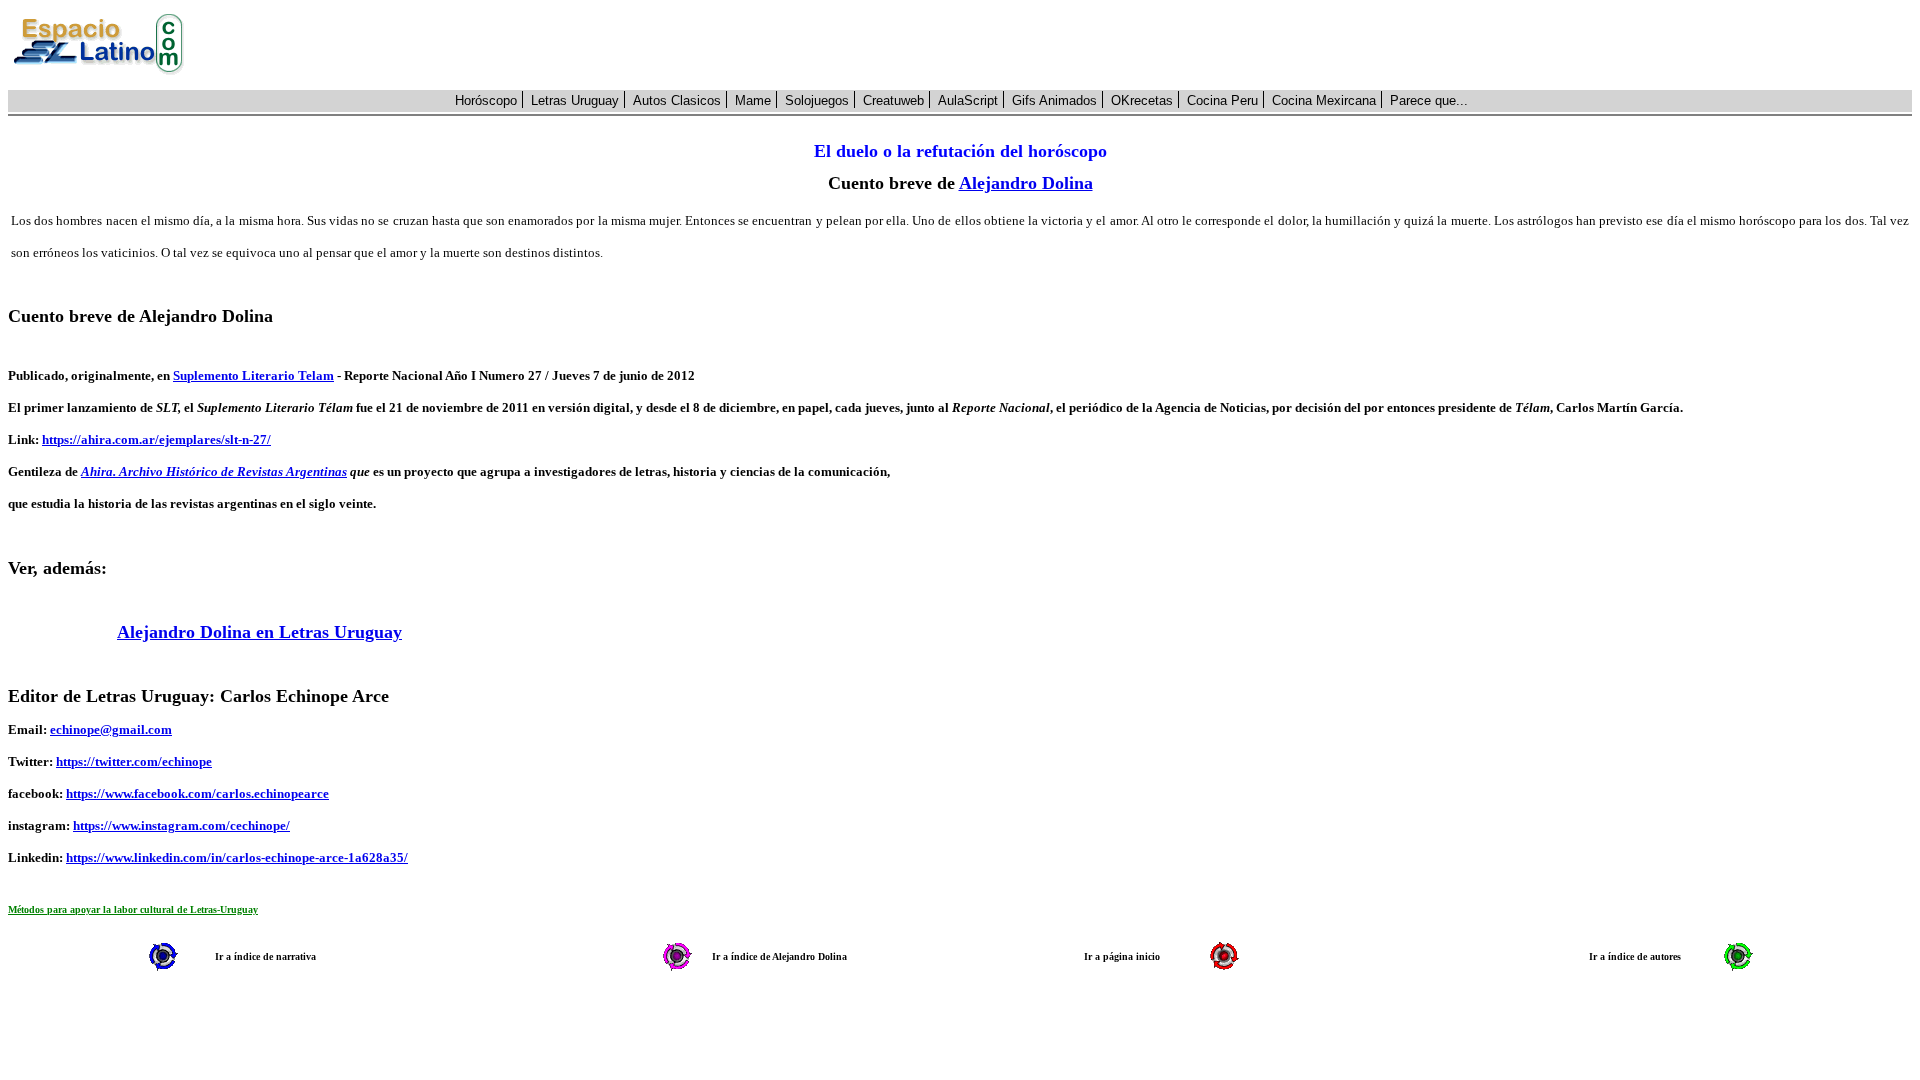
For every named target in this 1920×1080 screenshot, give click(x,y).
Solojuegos (817, 100)
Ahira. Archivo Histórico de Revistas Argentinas (214, 471)
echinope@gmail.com (111, 729)
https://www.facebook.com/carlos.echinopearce (197, 793)
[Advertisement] (1059, 45)
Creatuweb (893, 100)
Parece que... (1429, 100)
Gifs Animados (1054, 100)
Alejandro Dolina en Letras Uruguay (259, 632)
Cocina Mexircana (1324, 100)
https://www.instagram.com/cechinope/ (181, 825)
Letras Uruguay (575, 100)
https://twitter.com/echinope (134, 761)
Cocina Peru (1222, 100)
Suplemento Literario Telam (253, 375)
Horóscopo (486, 100)
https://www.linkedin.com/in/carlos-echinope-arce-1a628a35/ (237, 857)
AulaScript (968, 100)
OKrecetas (1142, 100)
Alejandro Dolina (1026, 183)
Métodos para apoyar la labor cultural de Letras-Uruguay (133, 909)
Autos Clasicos (677, 100)
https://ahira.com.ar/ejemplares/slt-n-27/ (156, 439)
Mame (753, 100)
